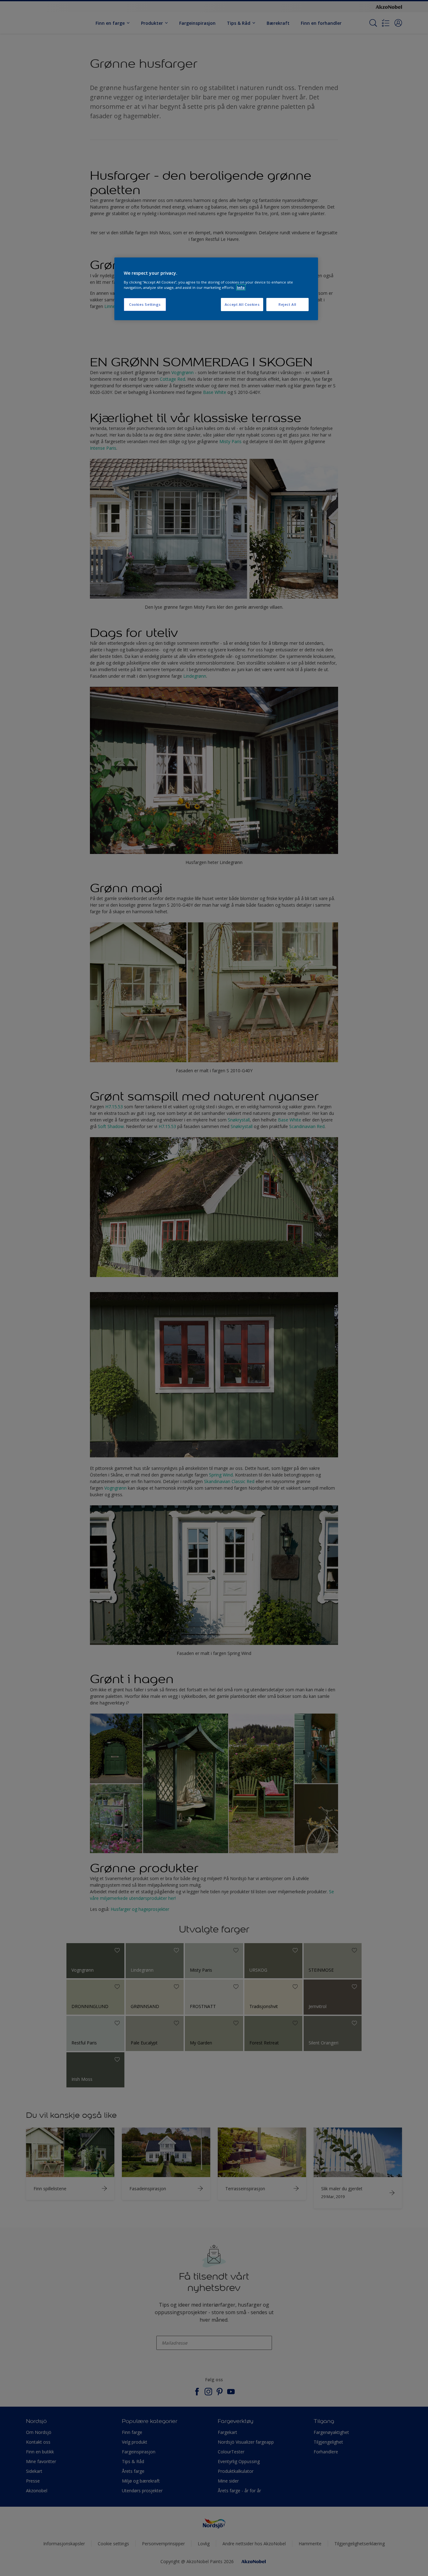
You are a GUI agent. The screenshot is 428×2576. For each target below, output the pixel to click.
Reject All (287, 304)
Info (241, 287)
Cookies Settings (145, 304)
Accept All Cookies (242, 304)
